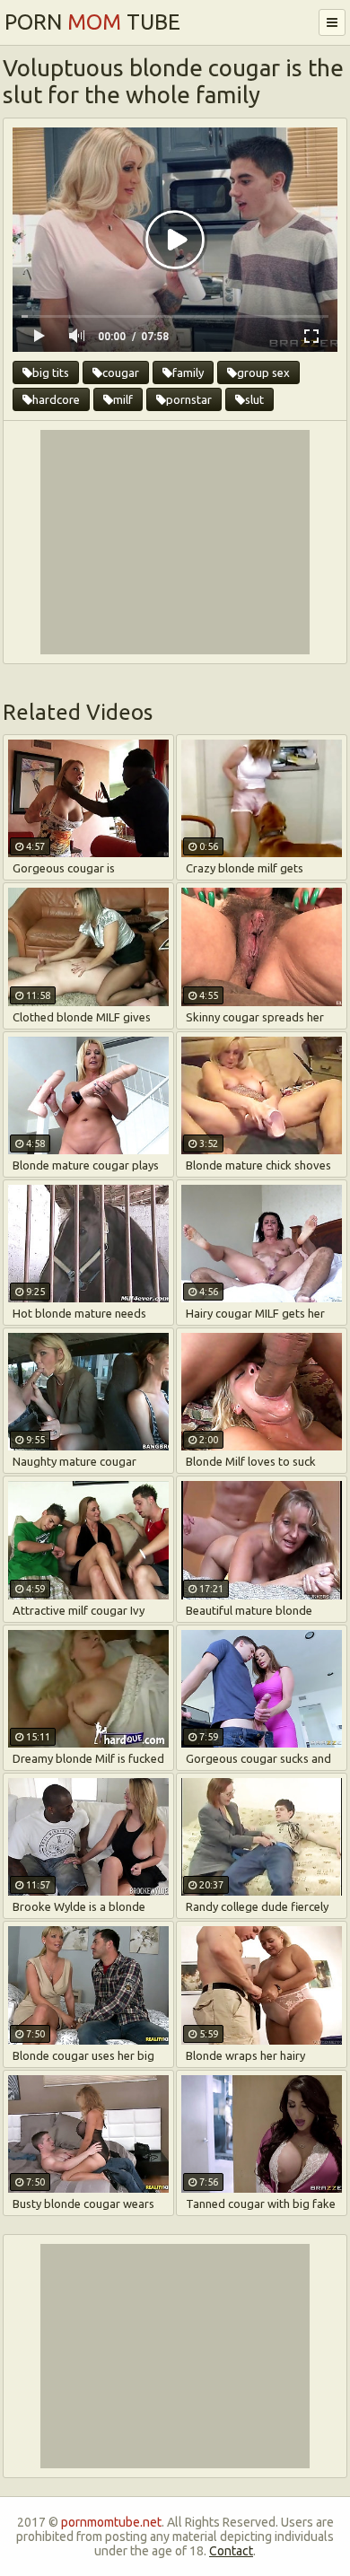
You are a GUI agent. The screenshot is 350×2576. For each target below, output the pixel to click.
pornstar (189, 399)
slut (254, 399)
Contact (231, 2551)
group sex (263, 372)
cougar (121, 372)
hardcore (56, 399)
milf (123, 399)
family (188, 372)
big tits (51, 372)
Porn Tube (92, 22)
